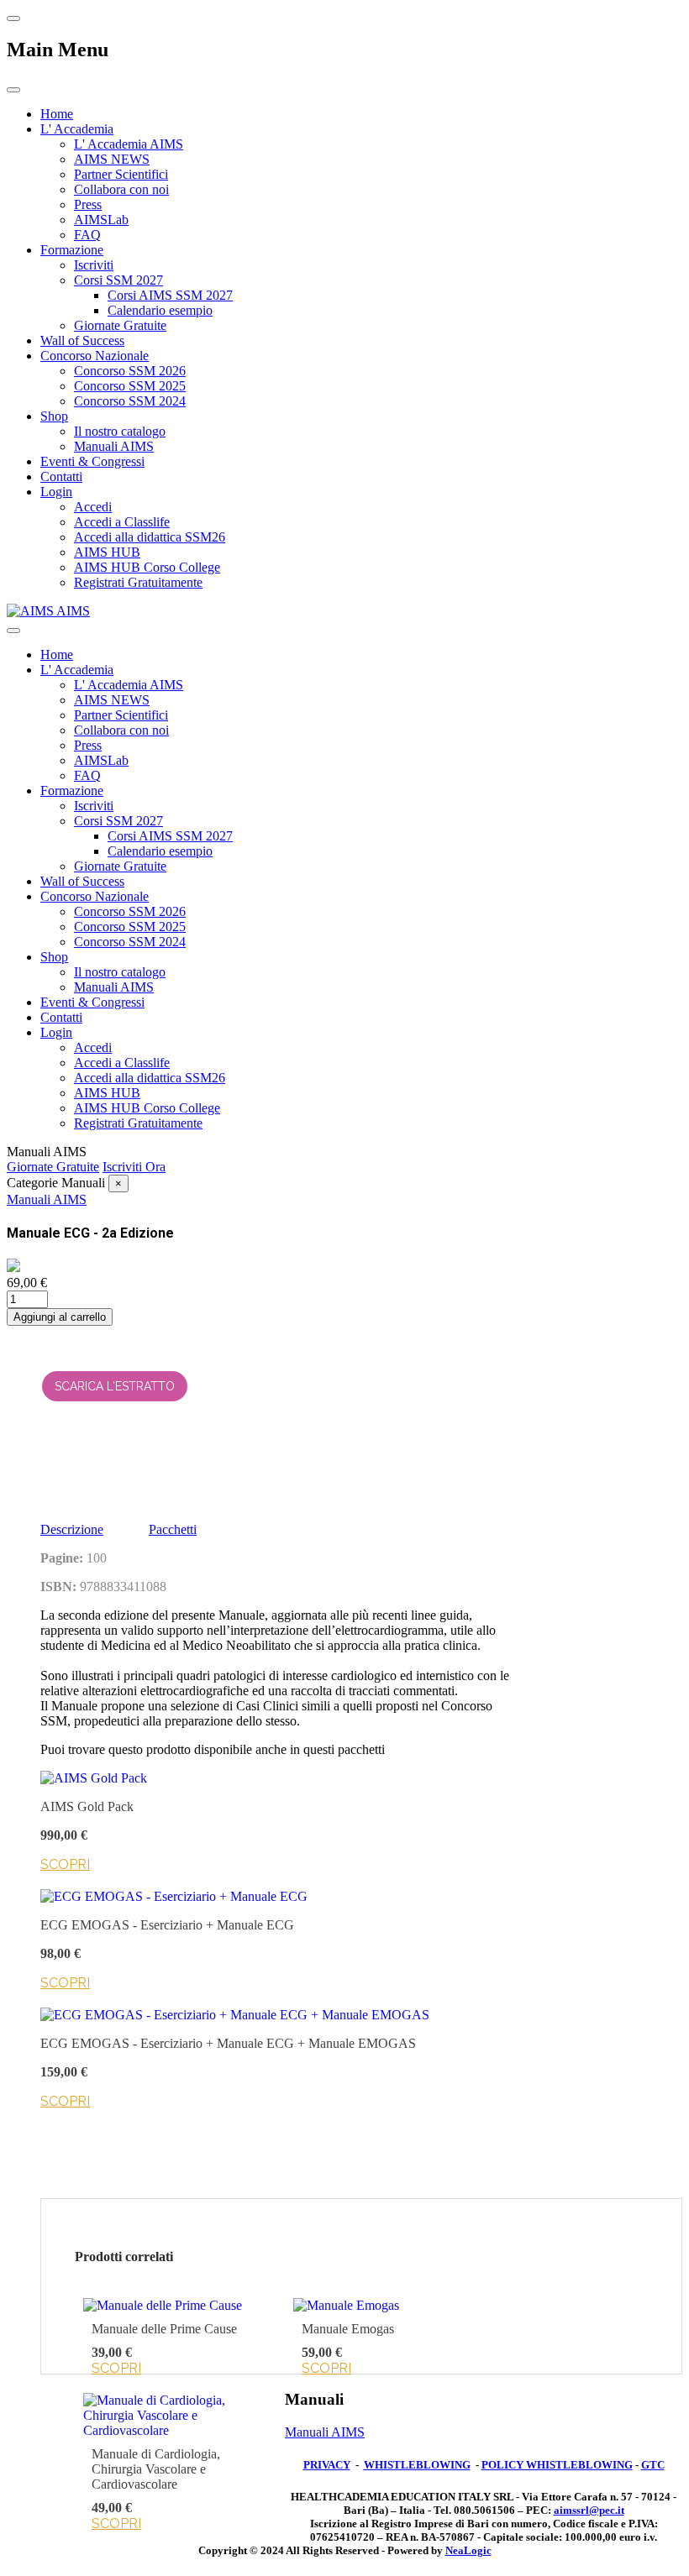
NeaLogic (468, 2550)
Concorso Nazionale (95, 356)
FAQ (87, 235)
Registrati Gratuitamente (138, 582)
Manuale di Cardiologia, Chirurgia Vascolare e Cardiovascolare (156, 2469)
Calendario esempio (160, 310)
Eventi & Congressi (92, 461)
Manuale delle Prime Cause (164, 2329)
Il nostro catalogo (120, 431)
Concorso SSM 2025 (130, 386)
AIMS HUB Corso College (147, 567)
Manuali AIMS (114, 446)
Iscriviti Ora (134, 1167)
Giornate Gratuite (120, 325)
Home (57, 114)
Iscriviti (94, 265)
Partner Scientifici (121, 174)
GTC (653, 2465)
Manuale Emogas (348, 2329)
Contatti (61, 476)
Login (56, 492)
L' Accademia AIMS (129, 144)
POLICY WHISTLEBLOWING (557, 2465)
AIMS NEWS (112, 159)
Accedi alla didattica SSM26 (150, 537)
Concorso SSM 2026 (130, 371)
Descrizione (72, 1529)
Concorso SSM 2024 (130, 401)
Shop (54, 416)
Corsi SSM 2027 (118, 280)
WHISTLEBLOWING (417, 2465)
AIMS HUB (107, 552)
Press (88, 204)
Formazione (72, 250)
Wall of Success (82, 340)
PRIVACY (327, 2465)
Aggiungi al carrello (60, 1317)
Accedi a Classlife (122, 522)
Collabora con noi (121, 189)
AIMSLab (101, 220)
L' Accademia (77, 129)
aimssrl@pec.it (589, 2510)
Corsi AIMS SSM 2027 (170, 295)
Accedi (93, 507)
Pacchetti (173, 1529)
